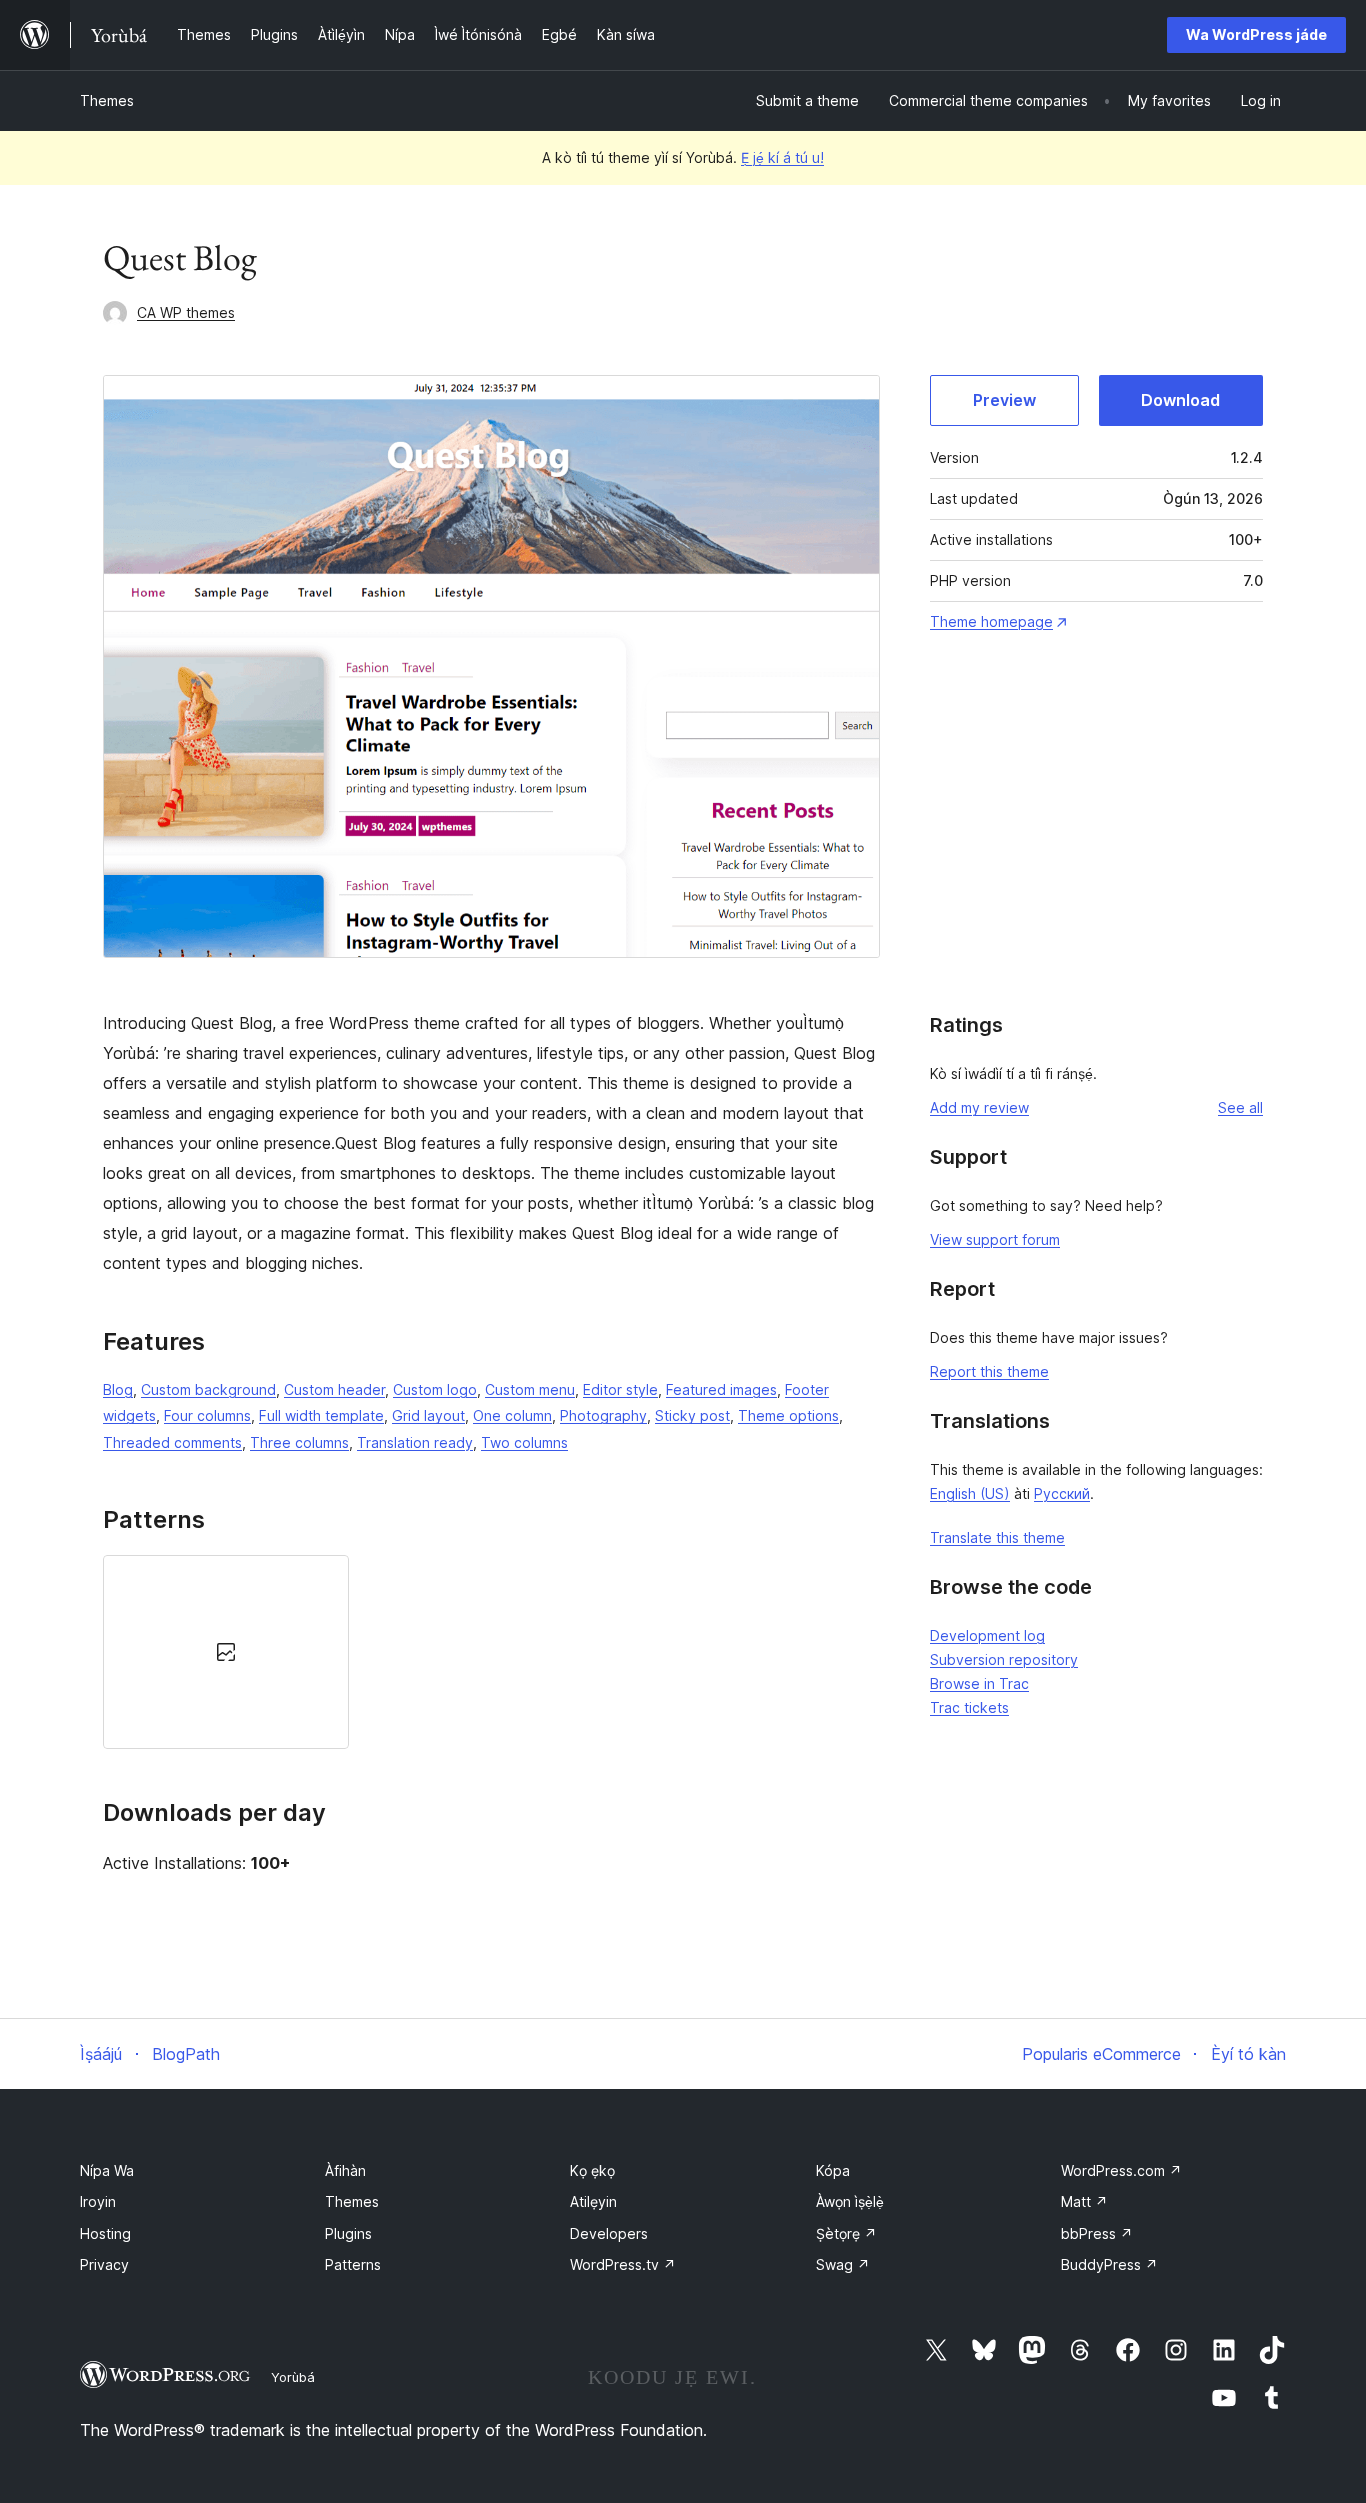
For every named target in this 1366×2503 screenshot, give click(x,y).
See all (1240, 1107)
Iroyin (98, 2201)
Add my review (979, 1107)
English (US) (970, 1493)
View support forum (995, 1239)
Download (1180, 400)
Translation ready (415, 1442)
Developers (609, 2233)
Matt (1084, 2201)
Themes (107, 100)
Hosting (105, 2233)
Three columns (299, 1442)
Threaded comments (172, 1442)
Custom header (334, 1389)
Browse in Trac (979, 1683)
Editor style (620, 1389)
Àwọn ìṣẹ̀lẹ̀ (850, 2201)
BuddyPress (1109, 2264)
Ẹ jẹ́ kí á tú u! (782, 157)
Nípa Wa (107, 2170)
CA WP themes (186, 312)
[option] (226, 1652)
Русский (1062, 1493)
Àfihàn (345, 2170)
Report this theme (989, 1371)
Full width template (321, 1415)
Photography (603, 1415)
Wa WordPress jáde (1256, 34)
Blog (118, 1389)
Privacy (104, 2264)
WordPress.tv (623, 2264)
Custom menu (530, 1389)
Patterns (353, 2264)
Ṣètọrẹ (846, 2233)
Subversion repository (1004, 1659)
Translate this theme (997, 1537)
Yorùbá (293, 2377)
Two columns (524, 1442)
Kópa (833, 2170)
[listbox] (491, 1652)
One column (512, 1415)
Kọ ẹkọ (592, 2170)
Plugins (348, 2233)
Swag (843, 2264)
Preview (1004, 400)
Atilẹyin (593, 2201)
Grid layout (428, 1415)
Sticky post (692, 1415)
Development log (987, 1635)
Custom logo (435, 1389)
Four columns (207, 1415)
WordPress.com (1121, 2170)
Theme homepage (991, 621)
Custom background (208, 1389)
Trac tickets (969, 1707)
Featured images (721, 1389)
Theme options (788, 1415)
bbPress (1097, 2233)
